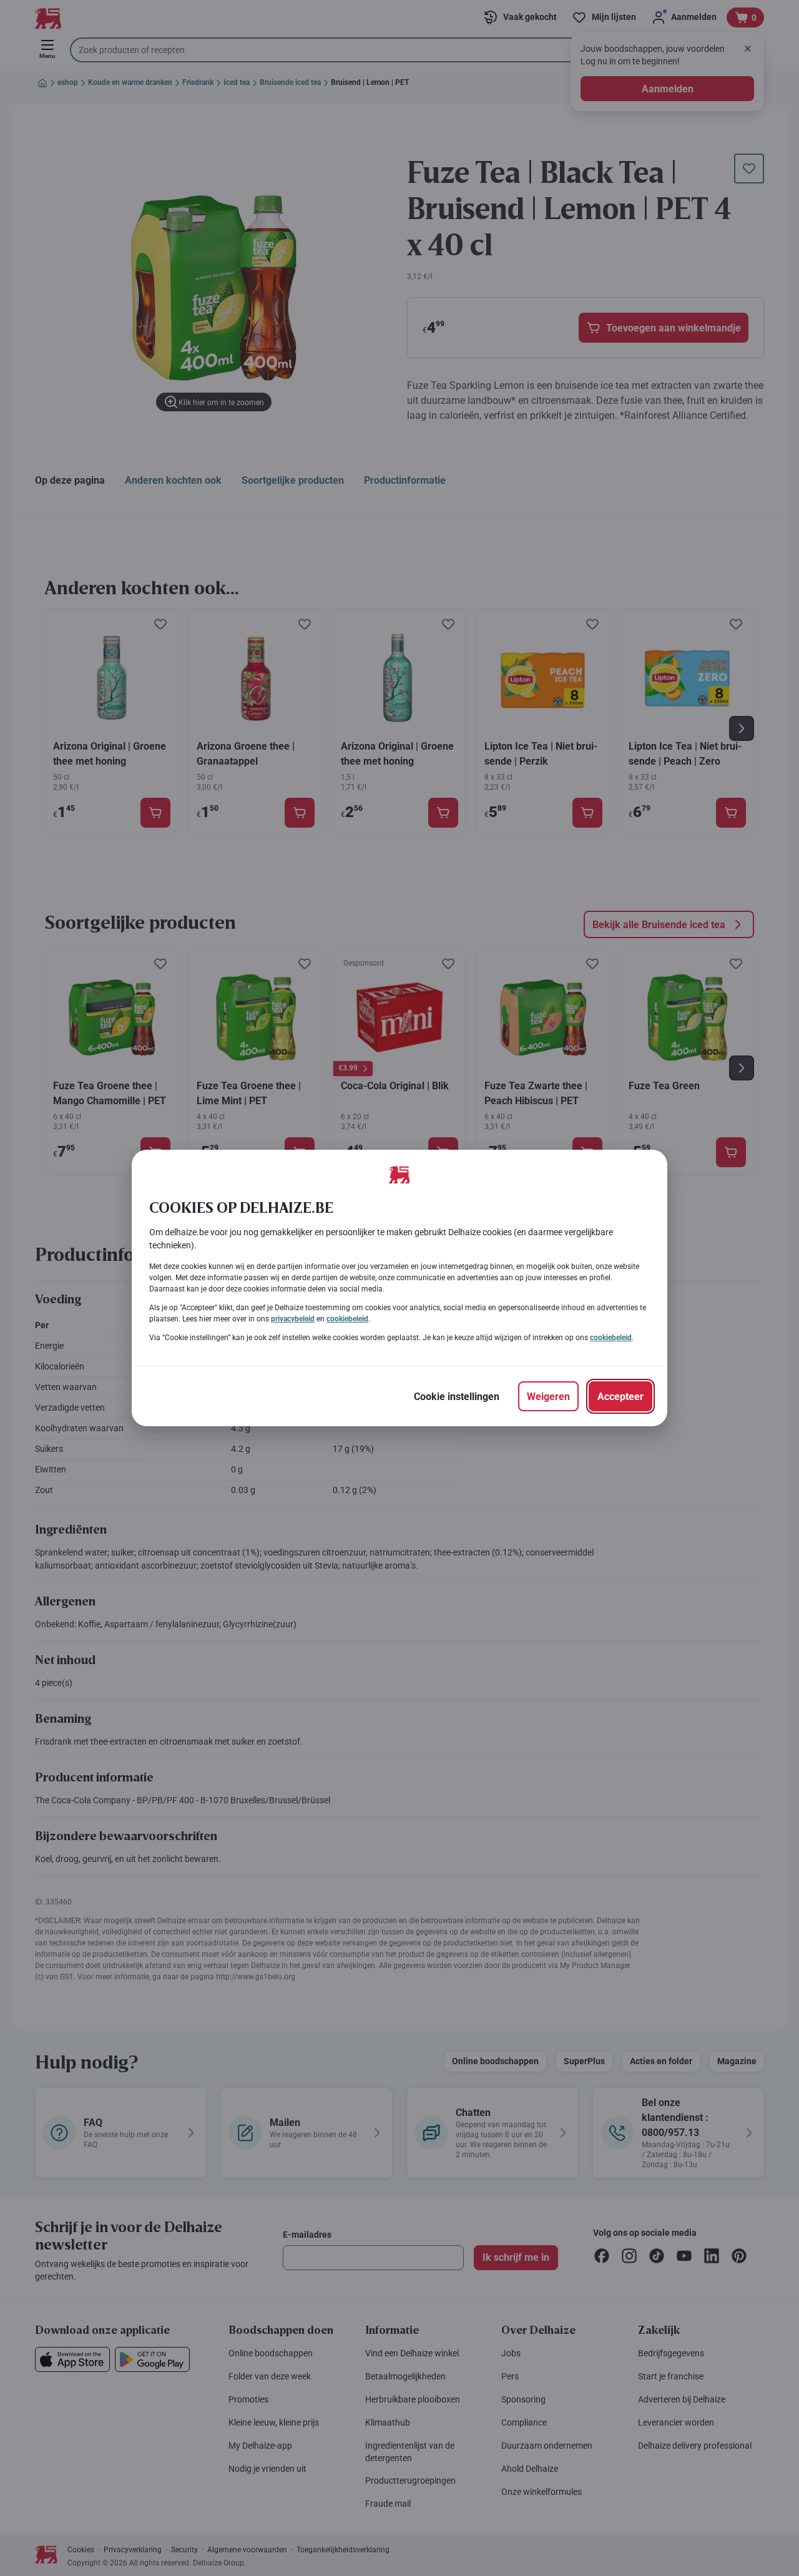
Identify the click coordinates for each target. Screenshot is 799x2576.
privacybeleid (293, 1319)
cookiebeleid (347, 1319)
